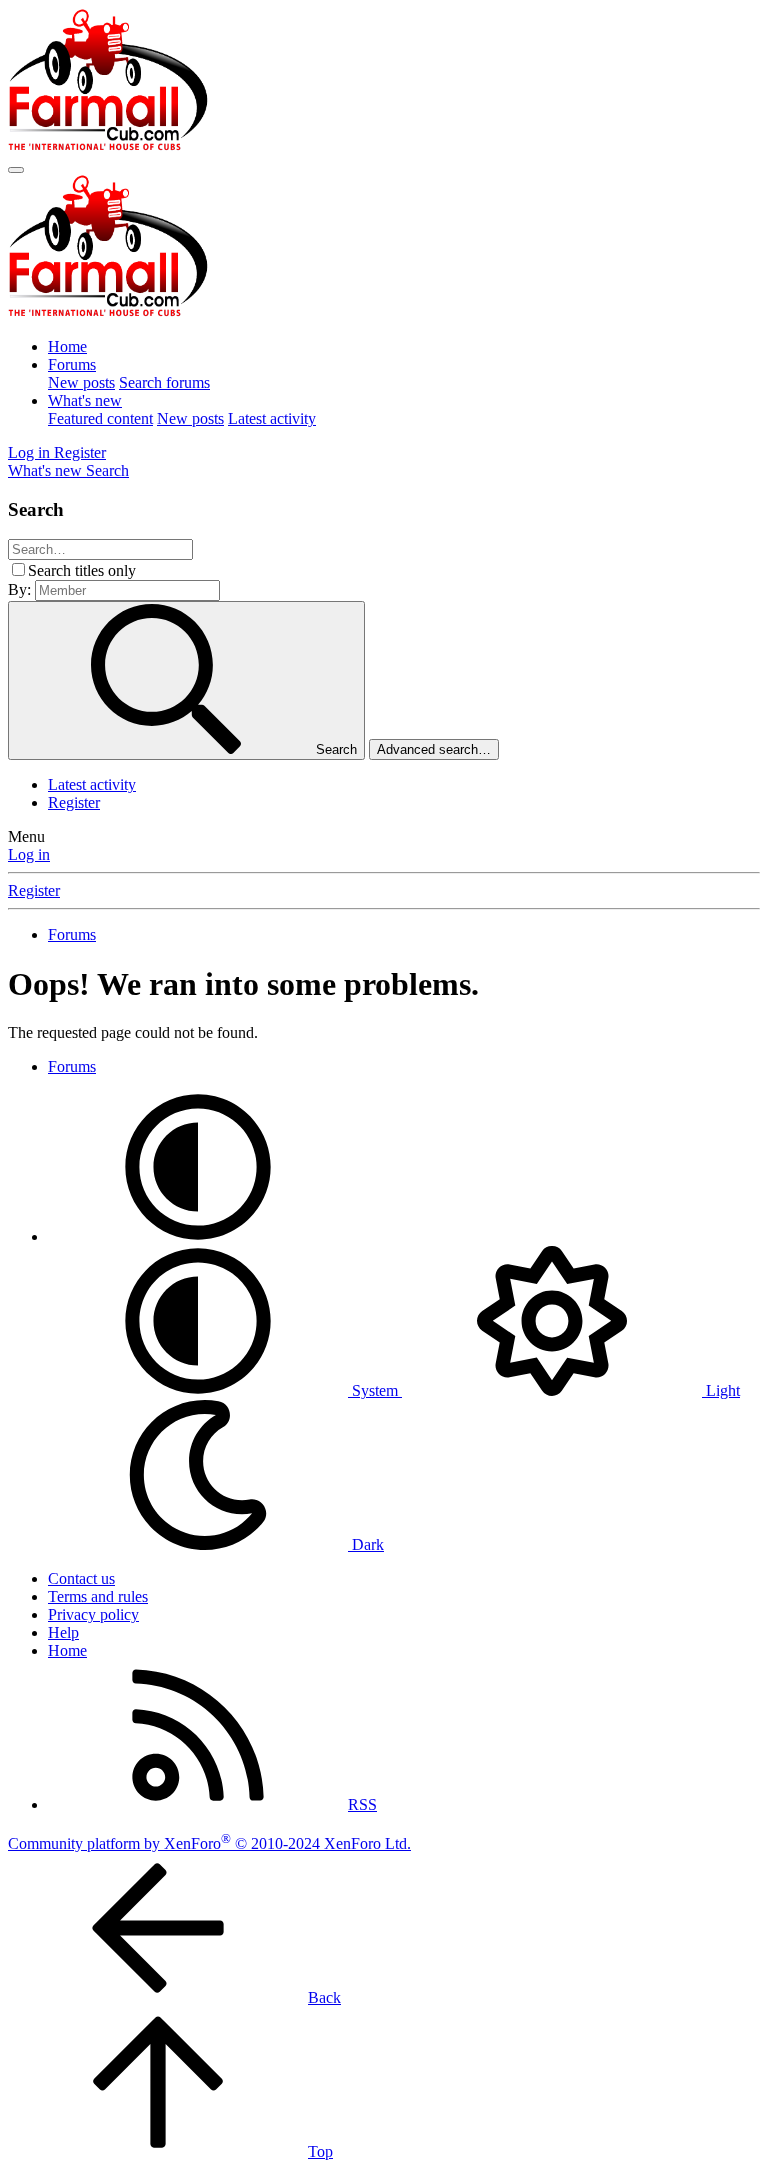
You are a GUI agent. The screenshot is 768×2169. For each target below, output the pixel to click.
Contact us (81, 1578)
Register (74, 802)
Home (67, 346)
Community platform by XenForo (209, 1843)
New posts (81, 382)
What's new (85, 400)
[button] (198, 1236)
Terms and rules (98, 1596)
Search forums (164, 382)
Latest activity (272, 418)
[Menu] (16, 170)
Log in (29, 854)
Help (63, 1632)
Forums (72, 364)
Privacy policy (93, 1614)
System (375, 1390)
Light (721, 1390)
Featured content (100, 418)
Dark (366, 1544)
